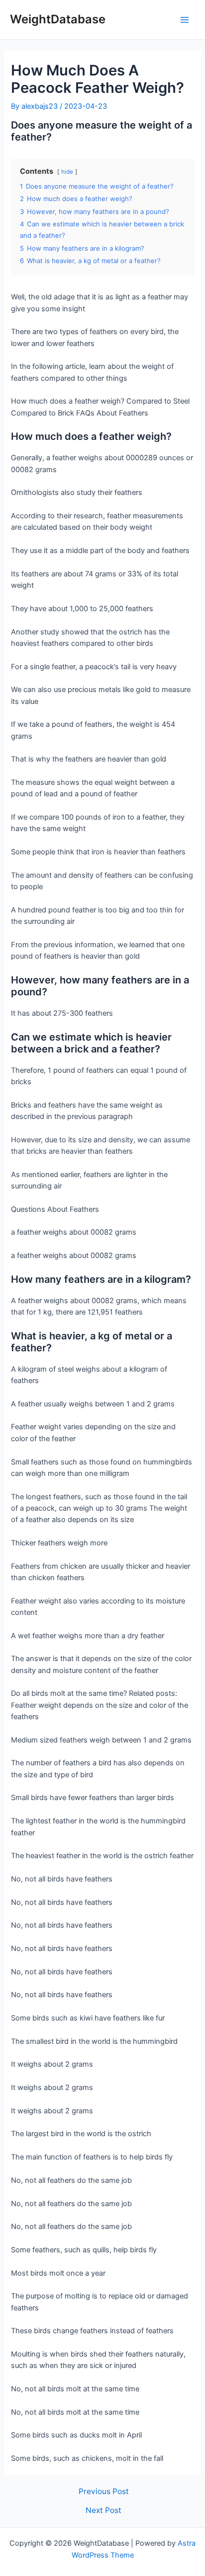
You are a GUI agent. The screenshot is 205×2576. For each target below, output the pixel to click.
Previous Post (104, 2492)
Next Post (103, 2510)
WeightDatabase (58, 19)
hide (67, 172)
